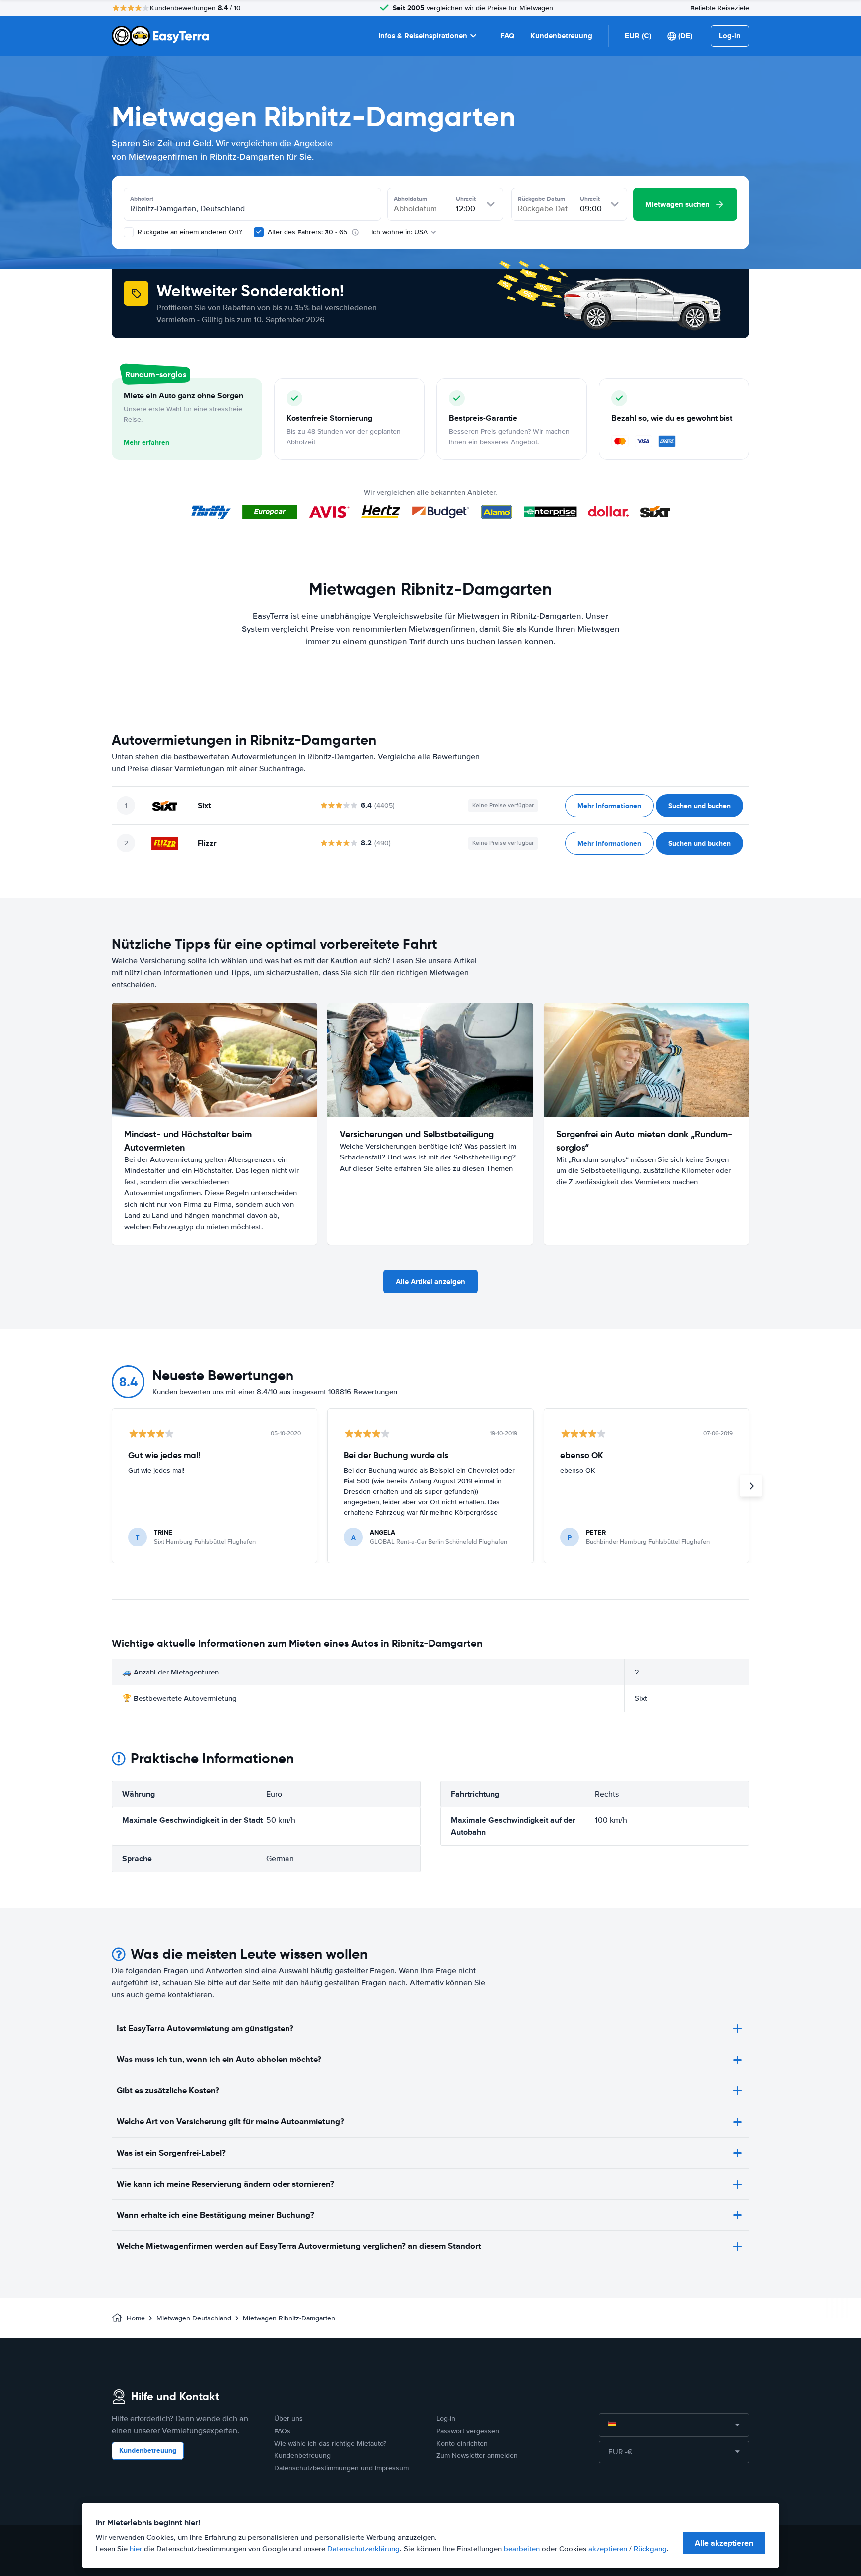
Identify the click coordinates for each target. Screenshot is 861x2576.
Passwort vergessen (468, 2431)
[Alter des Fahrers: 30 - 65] (259, 232)
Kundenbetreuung (561, 36)
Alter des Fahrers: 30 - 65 (307, 232)
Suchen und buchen (700, 806)
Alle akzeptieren (724, 2543)
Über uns (288, 2418)
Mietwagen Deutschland (194, 2318)
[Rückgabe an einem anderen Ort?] (129, 232)
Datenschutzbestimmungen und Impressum (341, 2468)
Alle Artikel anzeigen (430, 1282)
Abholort (142, 199)
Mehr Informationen (609, 806)
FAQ (507, 36)
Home (136, 2318)
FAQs (282, 2431)
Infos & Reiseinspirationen (423, 36)
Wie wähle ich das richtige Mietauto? (330, 2443)
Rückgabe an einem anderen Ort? (189, 232)
